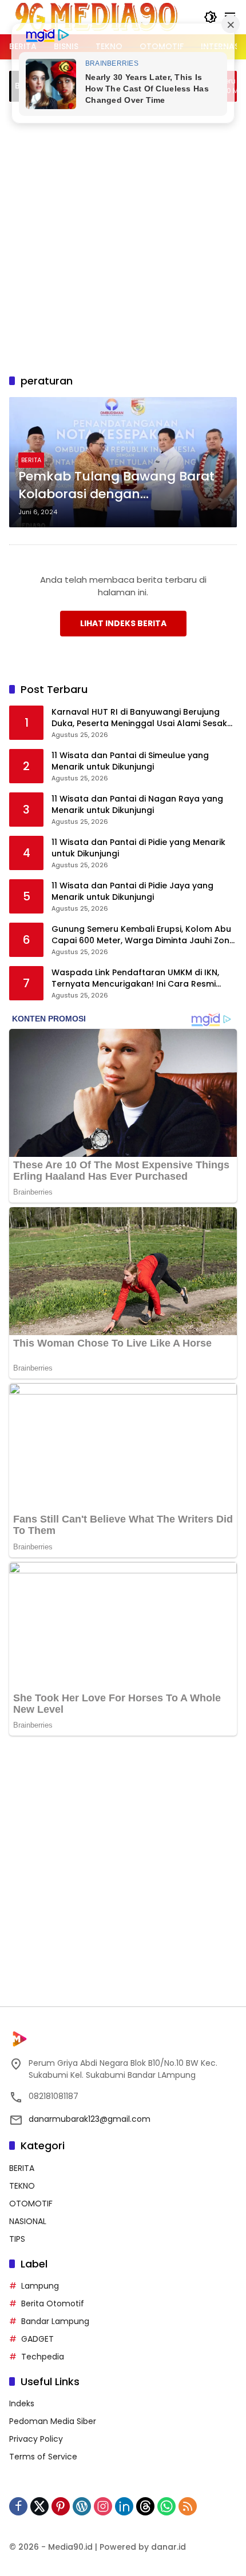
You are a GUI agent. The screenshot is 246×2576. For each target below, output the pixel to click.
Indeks (22, 2403)
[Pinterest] (61, 2506)
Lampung (40, 2286)
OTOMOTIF (31, 2204)
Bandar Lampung (55, 2321)
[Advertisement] (123, 236)
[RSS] (188, 2506)
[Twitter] (39, 2506)
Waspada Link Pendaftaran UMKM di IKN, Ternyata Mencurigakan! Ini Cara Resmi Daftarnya (135, 978)
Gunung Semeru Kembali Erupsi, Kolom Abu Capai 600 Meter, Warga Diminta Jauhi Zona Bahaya (143, 935)
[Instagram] (103, 2506)
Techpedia (43, 2357)
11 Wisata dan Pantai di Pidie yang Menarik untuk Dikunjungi (138, 848)
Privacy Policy (36, 2439)
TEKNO (22, 2186)
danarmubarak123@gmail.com (90, 2119)
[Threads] (145, 2506)
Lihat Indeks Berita (123, 623)
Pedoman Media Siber (53, 2421)
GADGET (37, 2339)
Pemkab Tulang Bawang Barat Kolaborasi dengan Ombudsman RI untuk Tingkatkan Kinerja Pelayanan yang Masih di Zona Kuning (116, 486)
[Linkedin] (124, 2506)
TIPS (17, 2239)
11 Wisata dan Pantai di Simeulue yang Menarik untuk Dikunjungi (130, 761)
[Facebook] (18, 2506)
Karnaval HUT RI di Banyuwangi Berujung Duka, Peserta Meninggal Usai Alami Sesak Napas (139, 718)
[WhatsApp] (166, 2506)
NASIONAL (28, 2221)
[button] (211, 17)
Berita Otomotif (53, 2303)
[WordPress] (82, 2506)
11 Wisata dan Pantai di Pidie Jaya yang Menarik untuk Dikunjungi (132, 892)
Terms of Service (43, 2457)
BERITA (31, 460)
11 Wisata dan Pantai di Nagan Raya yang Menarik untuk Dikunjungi (137, 805)
